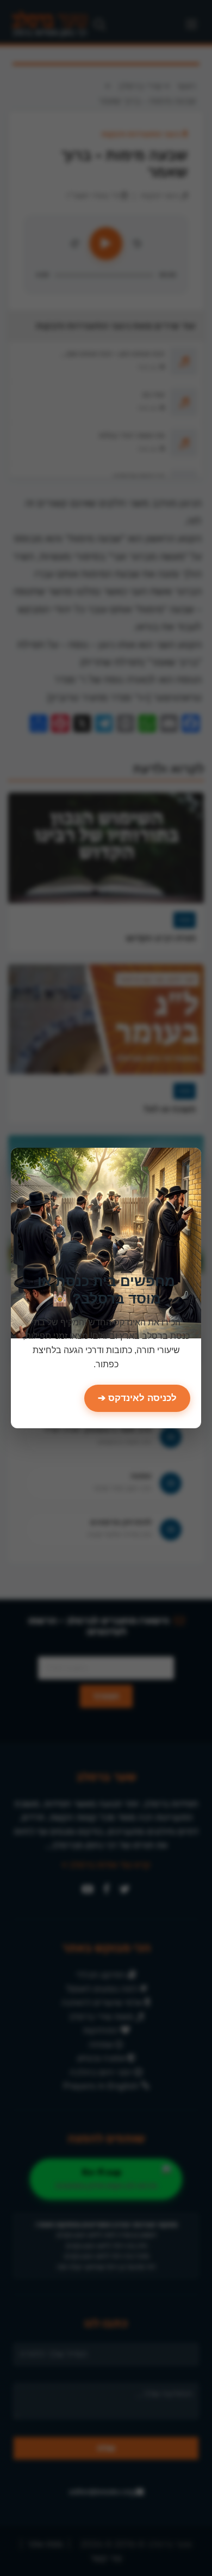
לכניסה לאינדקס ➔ (137, 1398)
